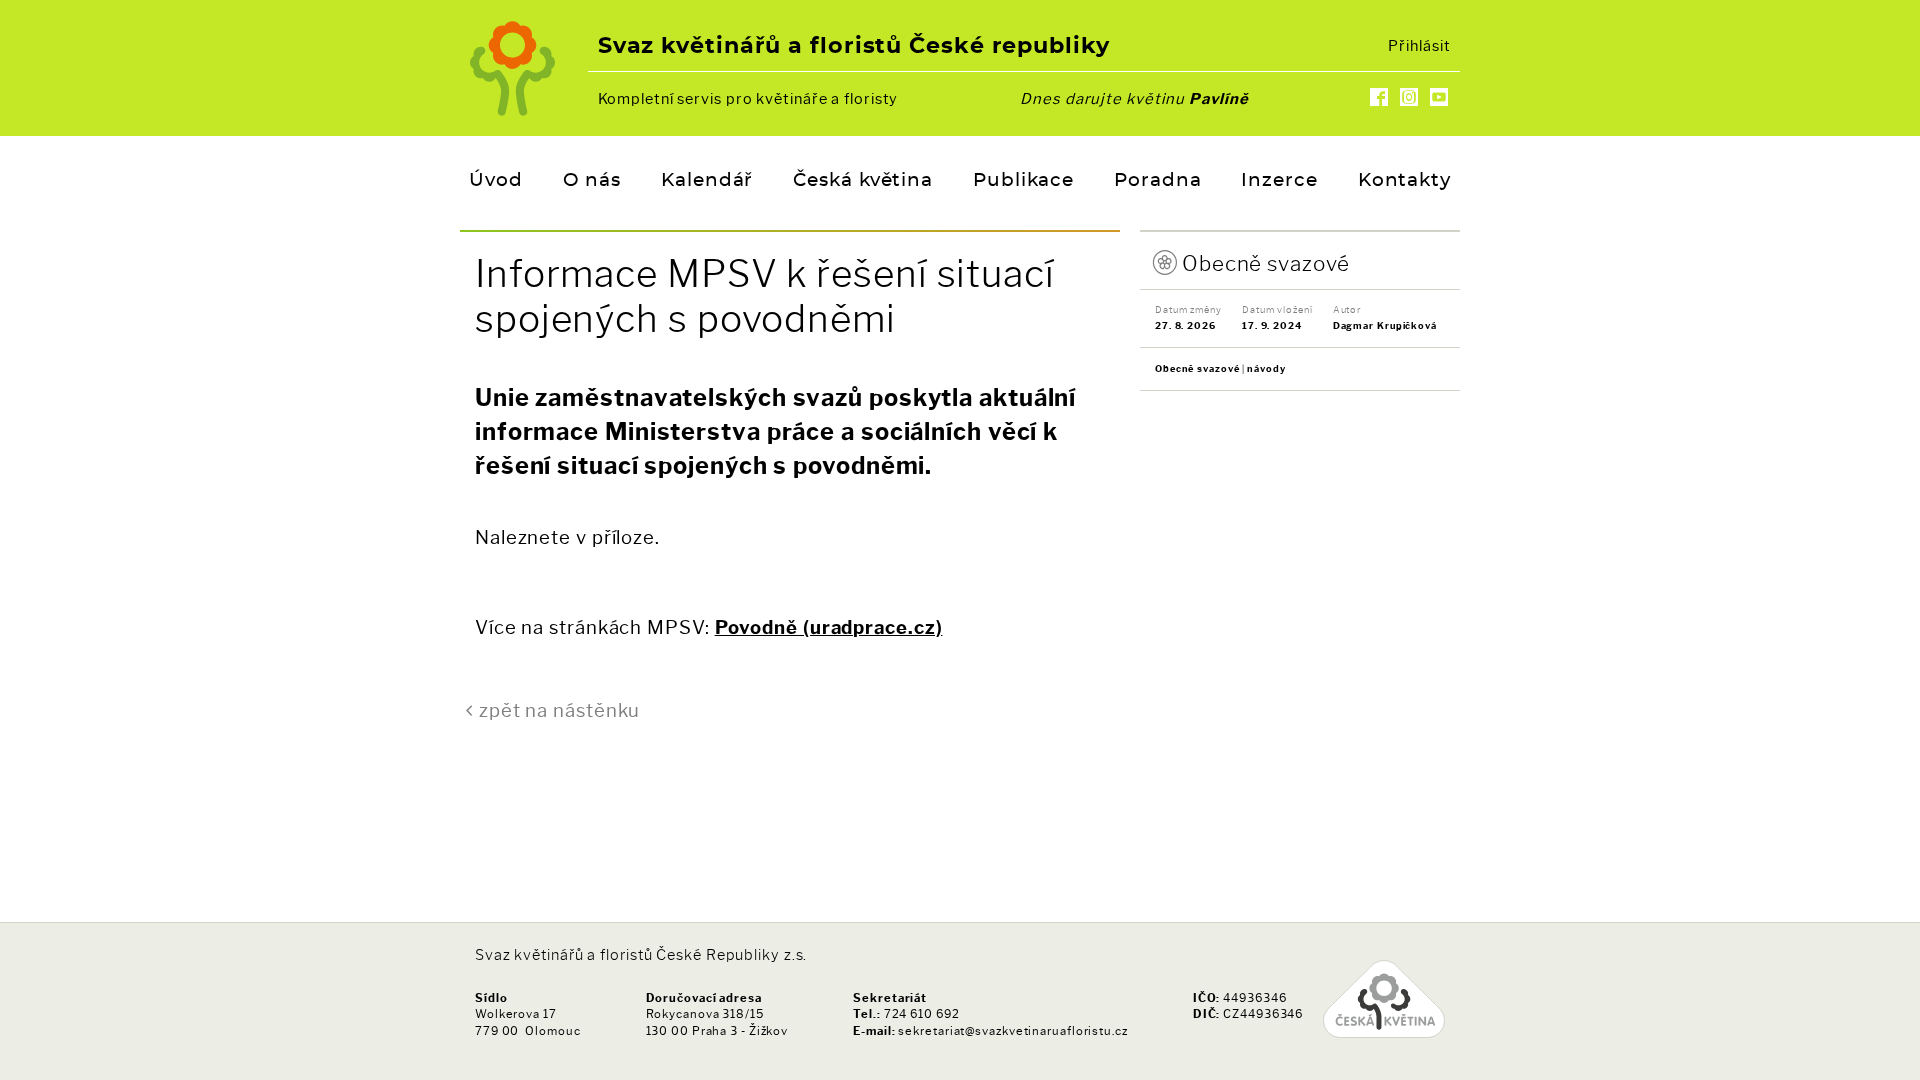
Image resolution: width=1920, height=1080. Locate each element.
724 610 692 (922, 1014)
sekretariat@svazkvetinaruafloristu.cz (1012, 1031)
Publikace (1023, 181)
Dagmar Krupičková (1385, 325)
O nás (592, 181)
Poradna (1157, 181)
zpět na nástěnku (559, 710)
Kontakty (1404, 181)
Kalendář (707, 181)
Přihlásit (1419, 46)
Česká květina (863, 181)
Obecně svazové (1266, 263)
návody (1266, 368)
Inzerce (1279, 181)
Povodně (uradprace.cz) (829, 627)
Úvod (496, 181)
